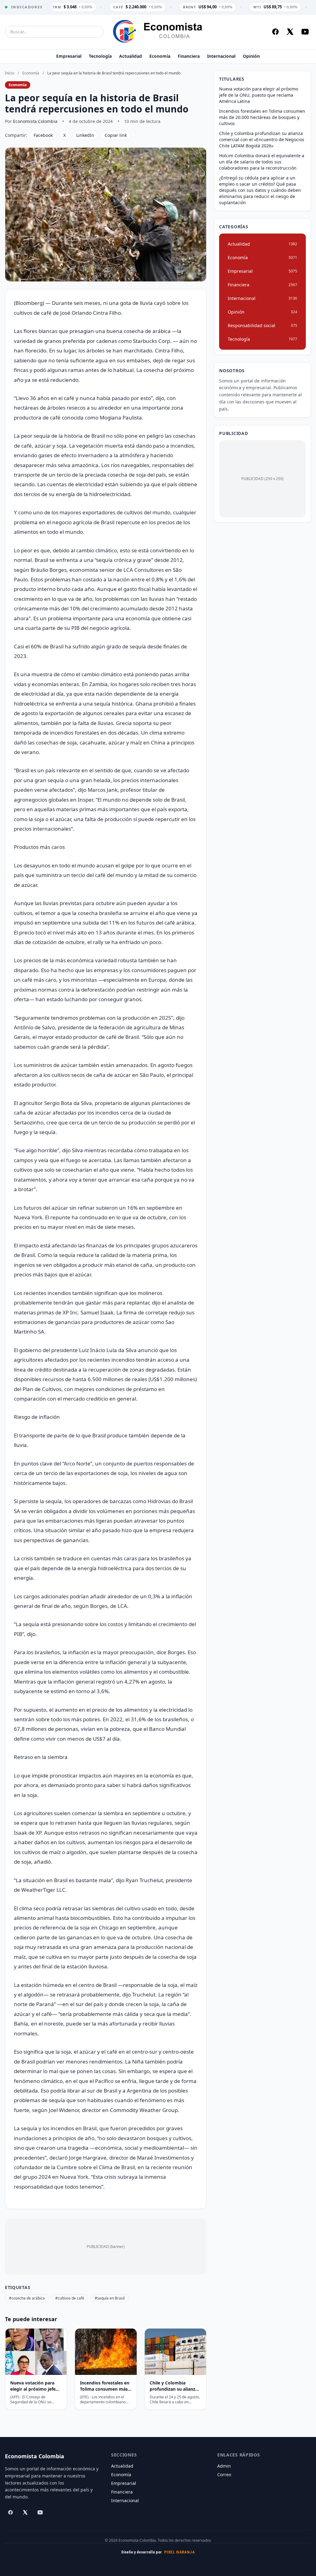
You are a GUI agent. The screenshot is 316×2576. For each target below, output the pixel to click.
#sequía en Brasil (110, 2298)
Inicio (10, 73)
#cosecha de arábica (27, 2298)
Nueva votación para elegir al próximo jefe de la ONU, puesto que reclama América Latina (259, 95)
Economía (160, 56)
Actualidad (131, 56)
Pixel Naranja (180, 2552)
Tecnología (100, 56)
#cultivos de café (70, 2298)
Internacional (221, 56)
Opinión (251, 56)
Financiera (189, 56)
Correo (224, 2475)
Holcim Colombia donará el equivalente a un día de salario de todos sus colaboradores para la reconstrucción (262, 162)
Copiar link (116, 135)
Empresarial (69, 56)
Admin (224, 2466)
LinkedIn (85, 135)
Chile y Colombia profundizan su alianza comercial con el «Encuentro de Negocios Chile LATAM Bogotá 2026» (262, 139)
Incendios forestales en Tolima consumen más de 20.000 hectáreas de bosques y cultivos (262, 117)
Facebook (43, 135)
